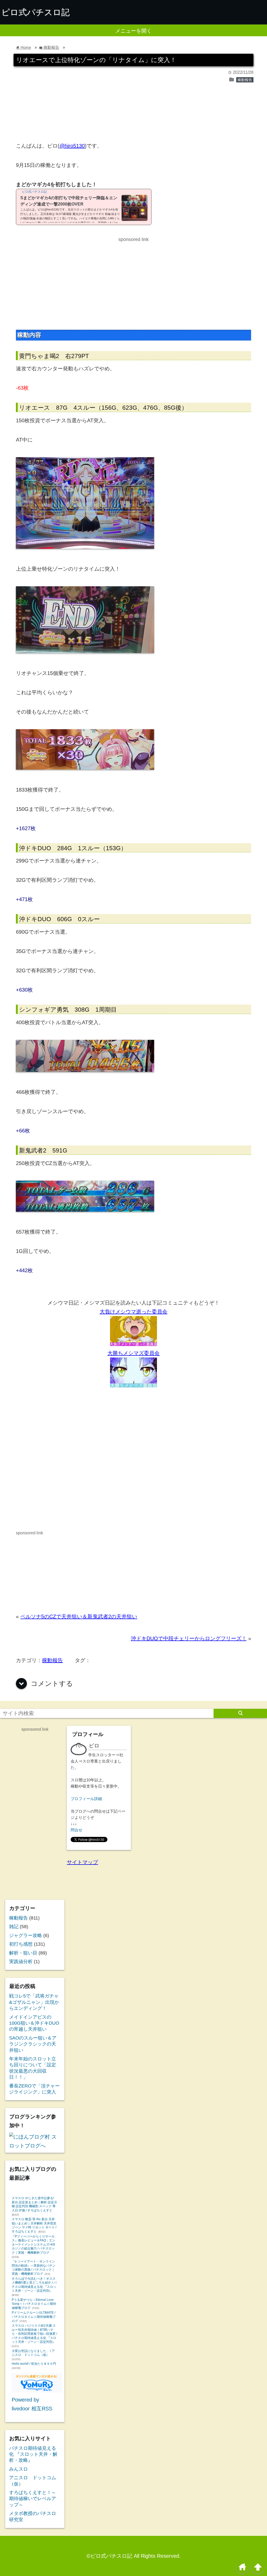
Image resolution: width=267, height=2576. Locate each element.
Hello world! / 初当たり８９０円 (34, 2364)
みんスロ (19, 2469)
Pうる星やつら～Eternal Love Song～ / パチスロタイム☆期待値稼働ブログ (34, 2304)
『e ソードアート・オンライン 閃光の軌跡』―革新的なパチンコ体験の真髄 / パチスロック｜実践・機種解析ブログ (34, 2268)
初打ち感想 (21, 1944)
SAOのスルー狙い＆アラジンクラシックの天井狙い (33, 2044)
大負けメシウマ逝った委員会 (133, 1312)
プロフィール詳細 (86, 1799)
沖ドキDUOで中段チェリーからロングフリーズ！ (189, 1638)
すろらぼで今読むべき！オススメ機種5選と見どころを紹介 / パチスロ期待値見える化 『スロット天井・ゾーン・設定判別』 (34, 2285)
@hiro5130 (72, 146)
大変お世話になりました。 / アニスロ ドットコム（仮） (33, 2353)
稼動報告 (245, 80)
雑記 (14, 1927)
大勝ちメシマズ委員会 (133, 1353)
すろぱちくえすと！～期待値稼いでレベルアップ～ (33, 2499)
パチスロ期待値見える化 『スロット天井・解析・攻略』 (33, 2454)
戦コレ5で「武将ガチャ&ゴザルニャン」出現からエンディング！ (34, 2002)
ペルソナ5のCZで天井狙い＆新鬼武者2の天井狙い (79, 1616)
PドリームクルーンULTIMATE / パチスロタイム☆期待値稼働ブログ (34, 2317)
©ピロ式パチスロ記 (109, 2556)
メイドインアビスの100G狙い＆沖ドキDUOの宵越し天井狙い (34, 2023)
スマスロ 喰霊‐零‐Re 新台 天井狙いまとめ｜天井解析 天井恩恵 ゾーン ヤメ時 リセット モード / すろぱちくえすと (34, 2225)
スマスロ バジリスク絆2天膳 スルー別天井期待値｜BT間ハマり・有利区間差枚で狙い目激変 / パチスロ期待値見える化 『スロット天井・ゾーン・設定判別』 (34, 2334)
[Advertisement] (133, 115)
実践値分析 (21, 1962)
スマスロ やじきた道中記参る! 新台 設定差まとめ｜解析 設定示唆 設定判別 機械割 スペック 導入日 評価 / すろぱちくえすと (34, 2204)
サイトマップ (82, 1862)
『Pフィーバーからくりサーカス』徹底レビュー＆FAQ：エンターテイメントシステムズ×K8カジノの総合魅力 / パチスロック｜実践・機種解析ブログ (34, 2245)
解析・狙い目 (23, 1953)
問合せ (77, 1830)
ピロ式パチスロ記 (35, 12)
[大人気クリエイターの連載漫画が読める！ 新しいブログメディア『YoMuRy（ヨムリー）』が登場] (37, 2391)
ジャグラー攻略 (26, 1935)
